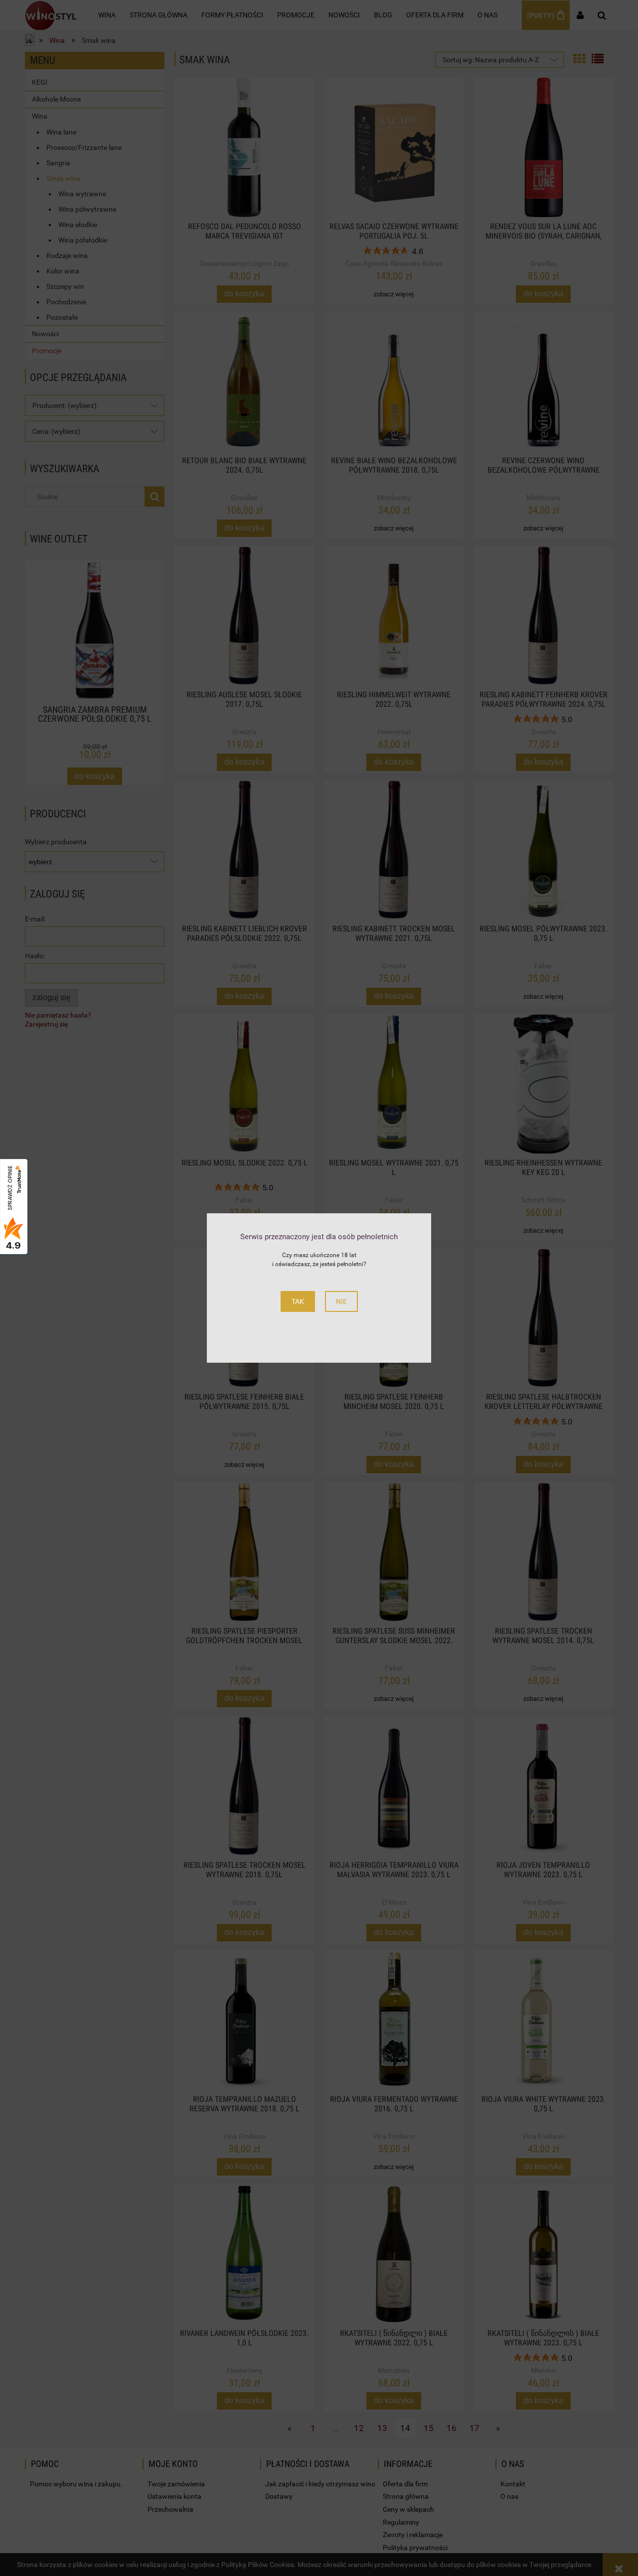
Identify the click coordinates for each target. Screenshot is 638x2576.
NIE (341, 1301)
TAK (298, 1301)
